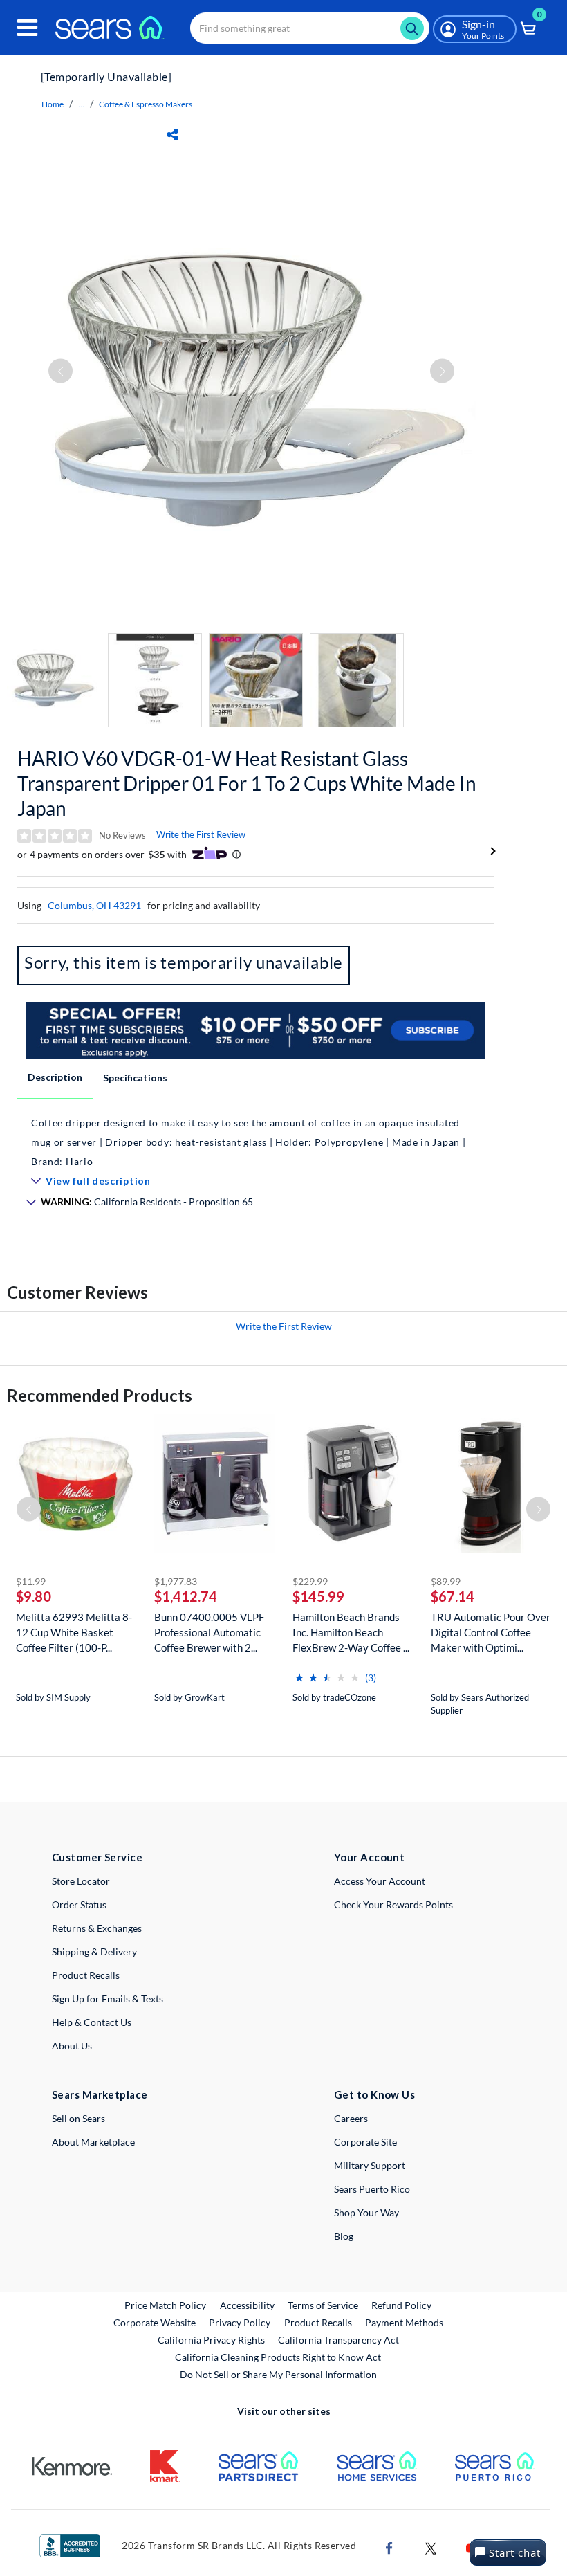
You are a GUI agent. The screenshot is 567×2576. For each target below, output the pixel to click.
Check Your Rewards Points (393, 1904)
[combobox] (310, 28)
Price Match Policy (165, 2305)
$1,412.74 (186, 1596)
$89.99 (446, 1581)
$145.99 (318, 1596)
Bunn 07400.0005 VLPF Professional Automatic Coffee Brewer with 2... (209, 1632)
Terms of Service (323, 2305)
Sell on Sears (78, 2118)
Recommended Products (100, 1395)
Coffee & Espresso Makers (146, 104)
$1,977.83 (176, 1581)
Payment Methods (404, 2322)
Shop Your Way (366, 2212)
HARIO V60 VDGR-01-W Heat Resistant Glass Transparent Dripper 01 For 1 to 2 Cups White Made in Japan (247, 783)
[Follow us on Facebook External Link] (389, 2547)
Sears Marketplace (100, 2094)
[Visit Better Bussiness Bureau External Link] (70, 2545)
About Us (72, 2046)
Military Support (370, 2165)
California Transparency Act (338, 2340)
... (81, 104)
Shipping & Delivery (94, 1952)
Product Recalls (86, 1975)
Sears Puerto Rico (372, 2189)
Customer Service (97, 1857)
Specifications (135, 1078)
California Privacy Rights (211, 2340)
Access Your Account (380, 1881)
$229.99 (310, 1581)
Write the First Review (201, 834)
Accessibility (247, 2305)
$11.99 (31, 1581)
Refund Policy (401, 2305)
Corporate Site (365, 2142)
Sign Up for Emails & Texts (108, 1999)
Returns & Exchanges (97, 1928)
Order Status (79, 1904)
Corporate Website (155, 2322)
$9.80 (34, 1596)
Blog (344, 2236)
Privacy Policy (240, 2322)
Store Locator (81, 1881)
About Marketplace (93, 2142)
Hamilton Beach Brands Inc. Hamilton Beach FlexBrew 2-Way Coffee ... (351, 1632)
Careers (351, 2118)
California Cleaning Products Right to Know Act (278, 2357)
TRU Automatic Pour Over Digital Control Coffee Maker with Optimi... (491, 1632)
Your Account (369, 1857)
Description (55, 1077)
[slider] (327, 1672)
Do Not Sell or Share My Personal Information (278, 2374)
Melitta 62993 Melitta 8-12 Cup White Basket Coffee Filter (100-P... (74, 1632)
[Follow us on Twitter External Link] (431, 2547)
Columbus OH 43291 (94, 905)
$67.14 (453, 1596)
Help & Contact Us (92, 2022)
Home (53, 104)
